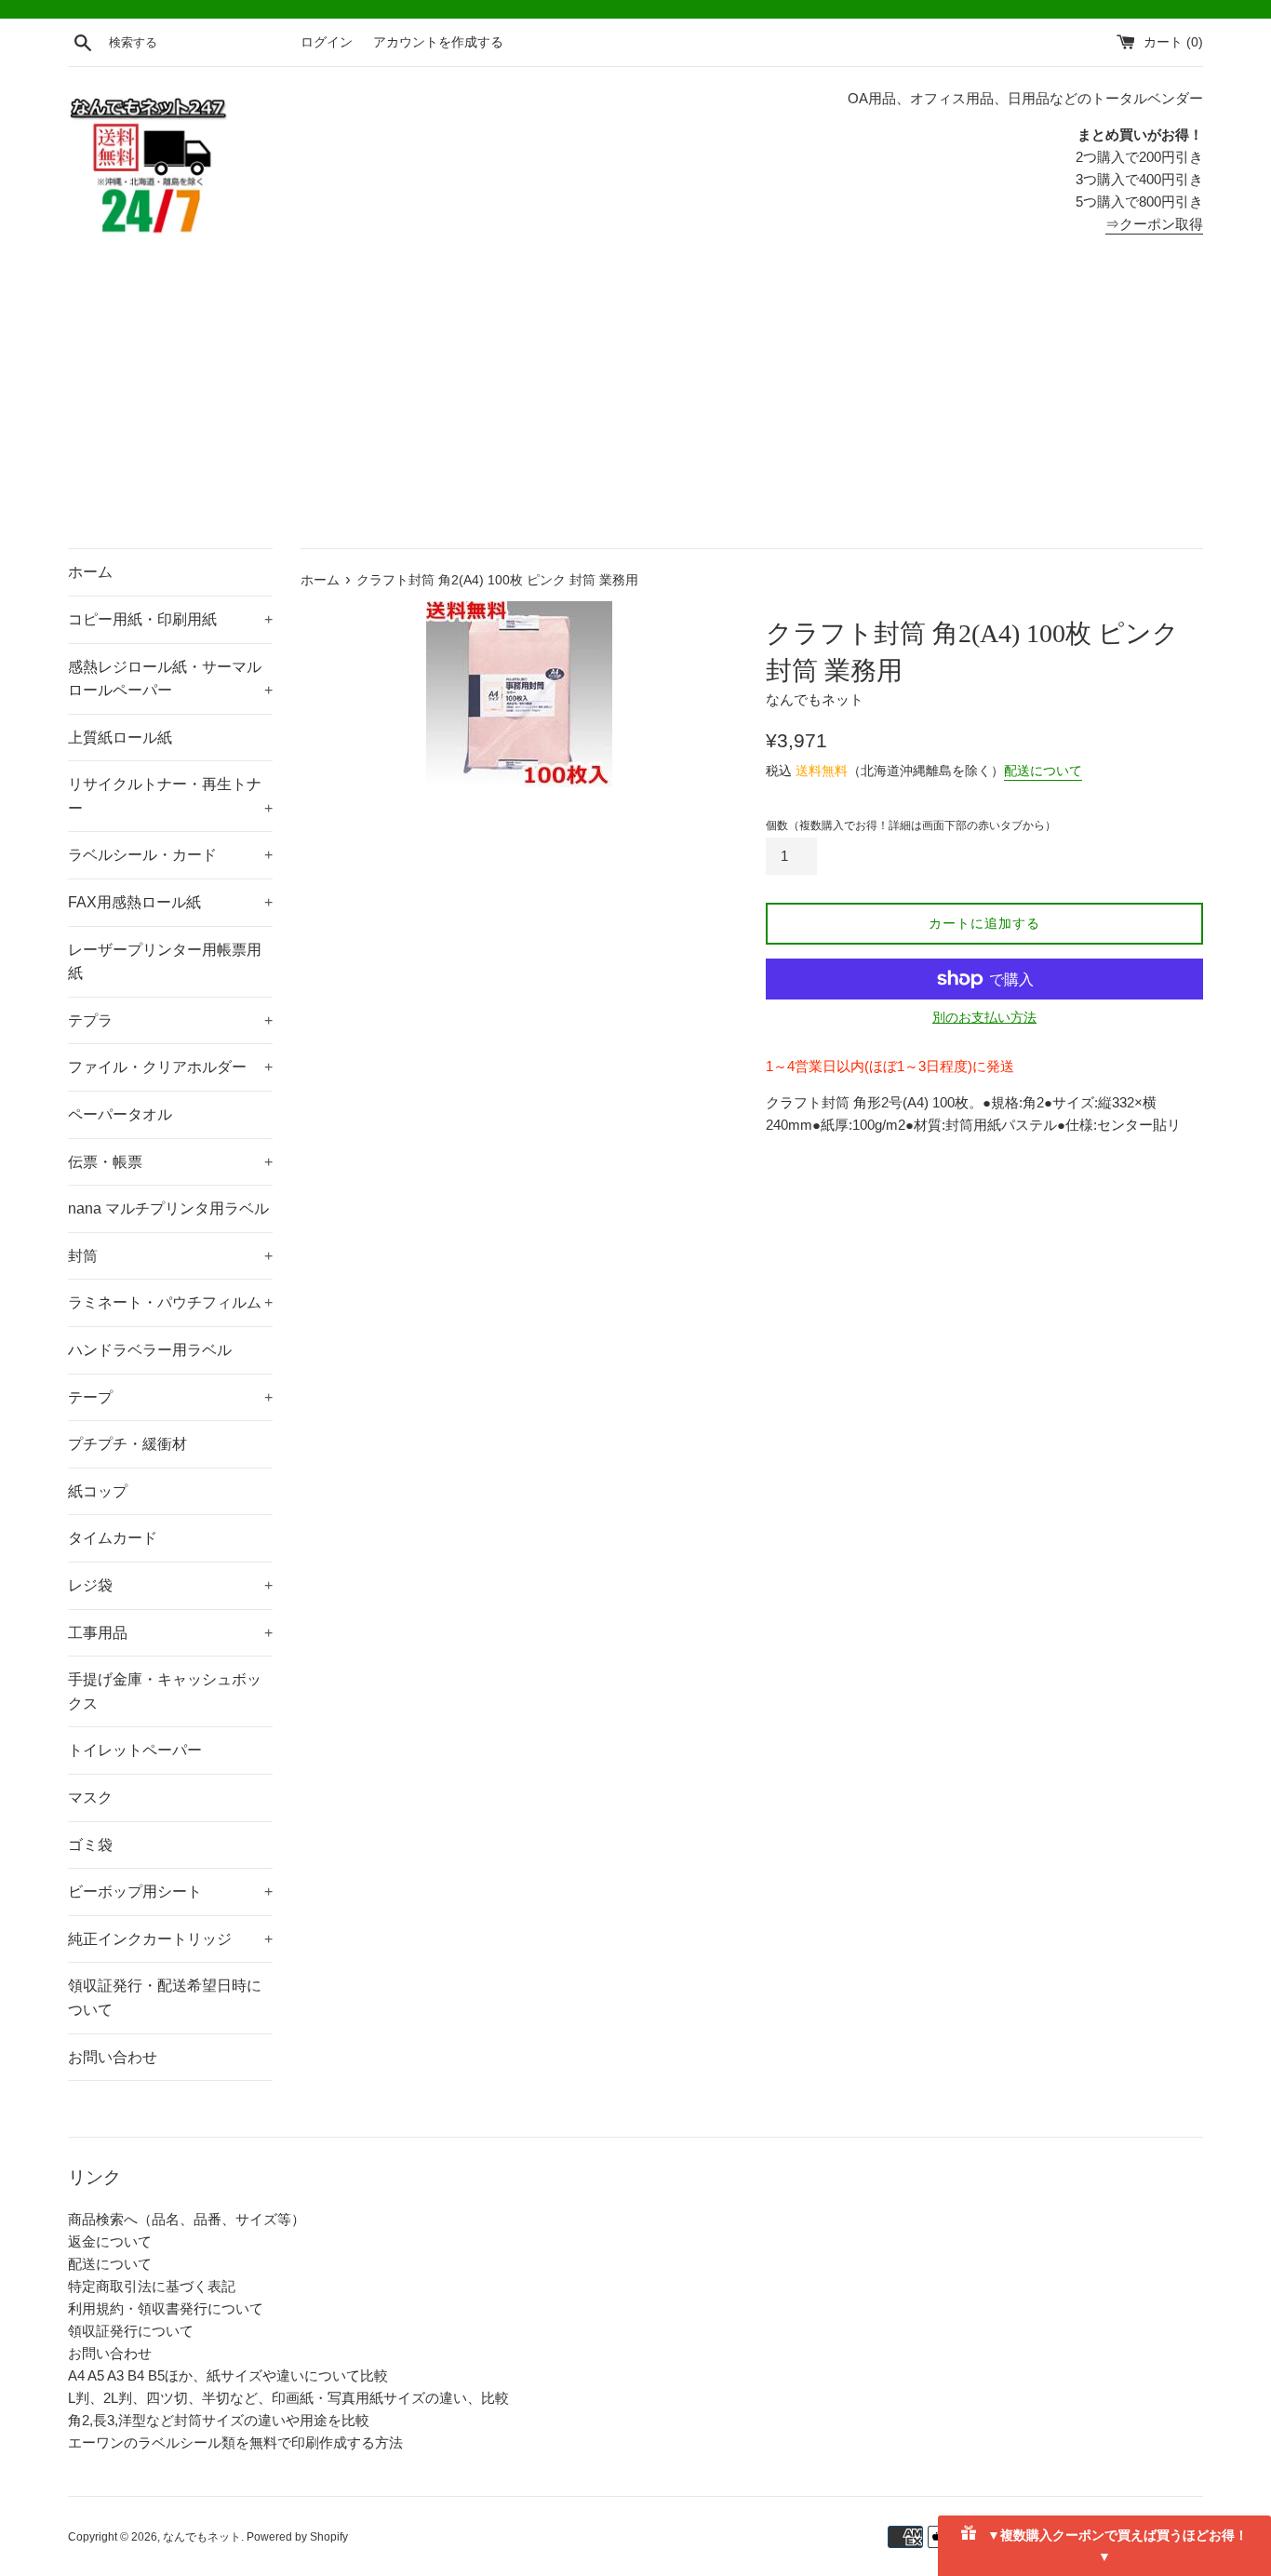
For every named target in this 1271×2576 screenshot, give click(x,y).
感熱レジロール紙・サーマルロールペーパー (170, 679)
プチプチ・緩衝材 (127, 1444)
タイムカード (113, 1538)
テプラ (170, 1020)
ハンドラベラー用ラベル (150, 1350)
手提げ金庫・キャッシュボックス (165, 1691)
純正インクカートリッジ (170, 1939)
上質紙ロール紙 (120, 738)
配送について (1043, 771)
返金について (110, 2241)
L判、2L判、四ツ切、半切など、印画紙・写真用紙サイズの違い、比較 (288, 2398)
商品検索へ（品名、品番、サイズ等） (187, 2219)
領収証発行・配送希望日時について (165, 1998)
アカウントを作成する (438, 42)
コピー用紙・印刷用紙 (170, 619)
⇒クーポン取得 (1154, 224)
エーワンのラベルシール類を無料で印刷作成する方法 (235, 2442)
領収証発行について (131, 2331)
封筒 (170, 1256)
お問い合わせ (113, 2057)
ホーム (90, 572)
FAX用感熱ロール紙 (170, 902)
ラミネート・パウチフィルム (170, 1302)
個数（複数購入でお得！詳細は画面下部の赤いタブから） (911, 825)
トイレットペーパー (135, 1750)
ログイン (327, 42)
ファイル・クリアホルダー (170, 1067)
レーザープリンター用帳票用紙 (165, 962)
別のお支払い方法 (984, 1017)
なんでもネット (202, 2537)
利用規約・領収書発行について (166, 2308)
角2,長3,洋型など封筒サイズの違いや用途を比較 (219, 2420)
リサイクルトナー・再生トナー (170, 796)
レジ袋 (170, 1585)
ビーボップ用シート (170, 1892)
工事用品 (170, 1633)
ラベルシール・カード (170, 855)
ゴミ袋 (90, 1845)
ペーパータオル (120, 1114)
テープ (170, 1397)
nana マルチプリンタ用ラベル (168, 1208)
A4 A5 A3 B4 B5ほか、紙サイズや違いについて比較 (228, 2375)
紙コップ (98, 1491)
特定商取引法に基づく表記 (152, 2286)
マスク (90, 1798)
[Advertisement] (635, 409)
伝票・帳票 (170, 1162)
